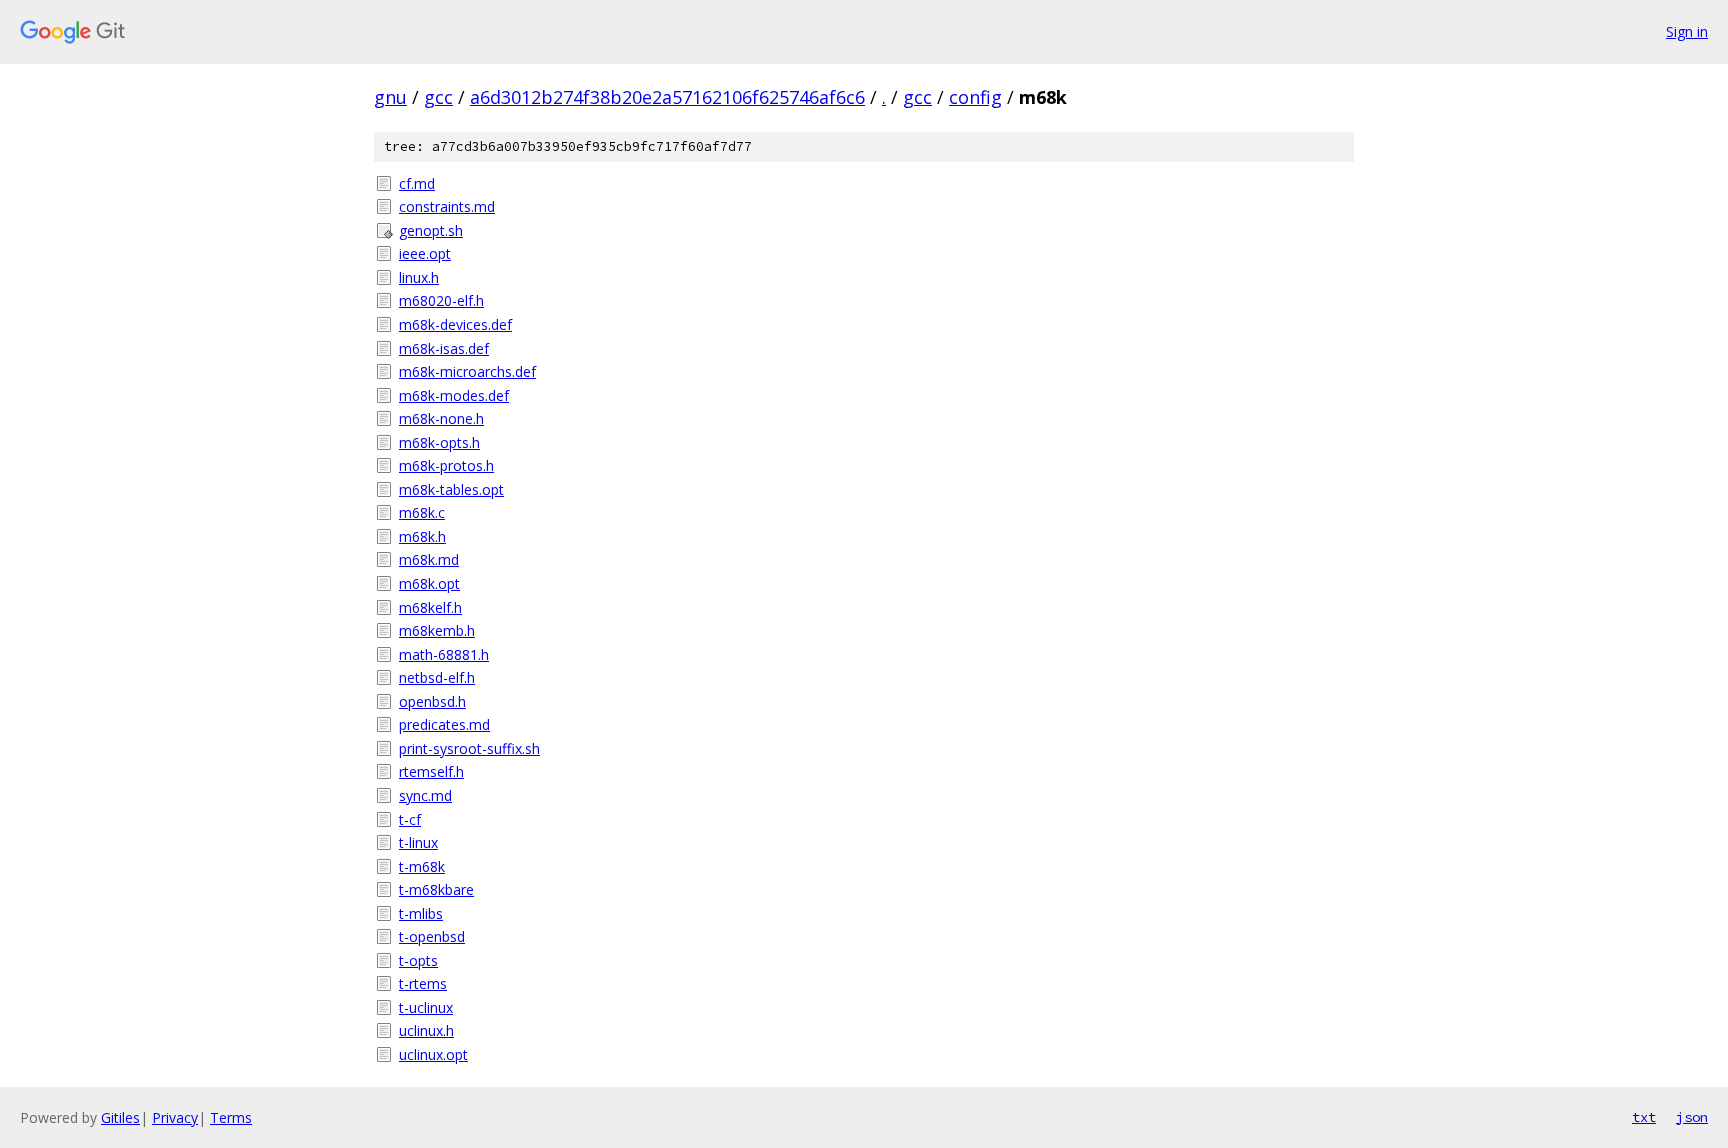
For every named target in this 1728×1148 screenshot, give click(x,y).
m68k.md (429, 559)
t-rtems (423, 983)
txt (1644, 1117)
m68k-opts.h (439, 442)
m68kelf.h (430, 607)
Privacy (175, 1117)
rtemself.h (431, 771)
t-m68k (422, 866)
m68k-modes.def (454, 395)
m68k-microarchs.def (467, 371)
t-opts (418, 960)
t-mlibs (421, 913)
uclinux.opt (433, 1054)
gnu (390, 97)
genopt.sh (431, 230)
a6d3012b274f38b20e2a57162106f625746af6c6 (667, 97)
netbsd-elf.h (437, 677)
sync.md (425, 795)
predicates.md (444, 724)
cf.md (417, 183)
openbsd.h (432, 701)
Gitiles (120, 1117)
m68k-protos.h (446, 465)
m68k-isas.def (444, 348)
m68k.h (422, 536)
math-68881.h (444, 654)
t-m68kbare (436, 889)
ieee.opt (425, 253)
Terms (231, 1117)
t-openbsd (432, 936)
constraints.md (447, 206)
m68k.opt (429, 583)
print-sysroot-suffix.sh (469, 748)
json (1692, 1117)
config (975, 97)
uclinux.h (426, 1030)
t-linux (418, 842)
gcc (438, 97)
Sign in (1687, 31)
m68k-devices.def (455, 324)
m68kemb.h (437, 630)
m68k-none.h (441, 418)
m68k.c (422, 512)
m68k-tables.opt (451, 489)
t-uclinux (426, 1007)
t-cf (410, 819)
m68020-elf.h (441, 300)
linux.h (419, 277)
